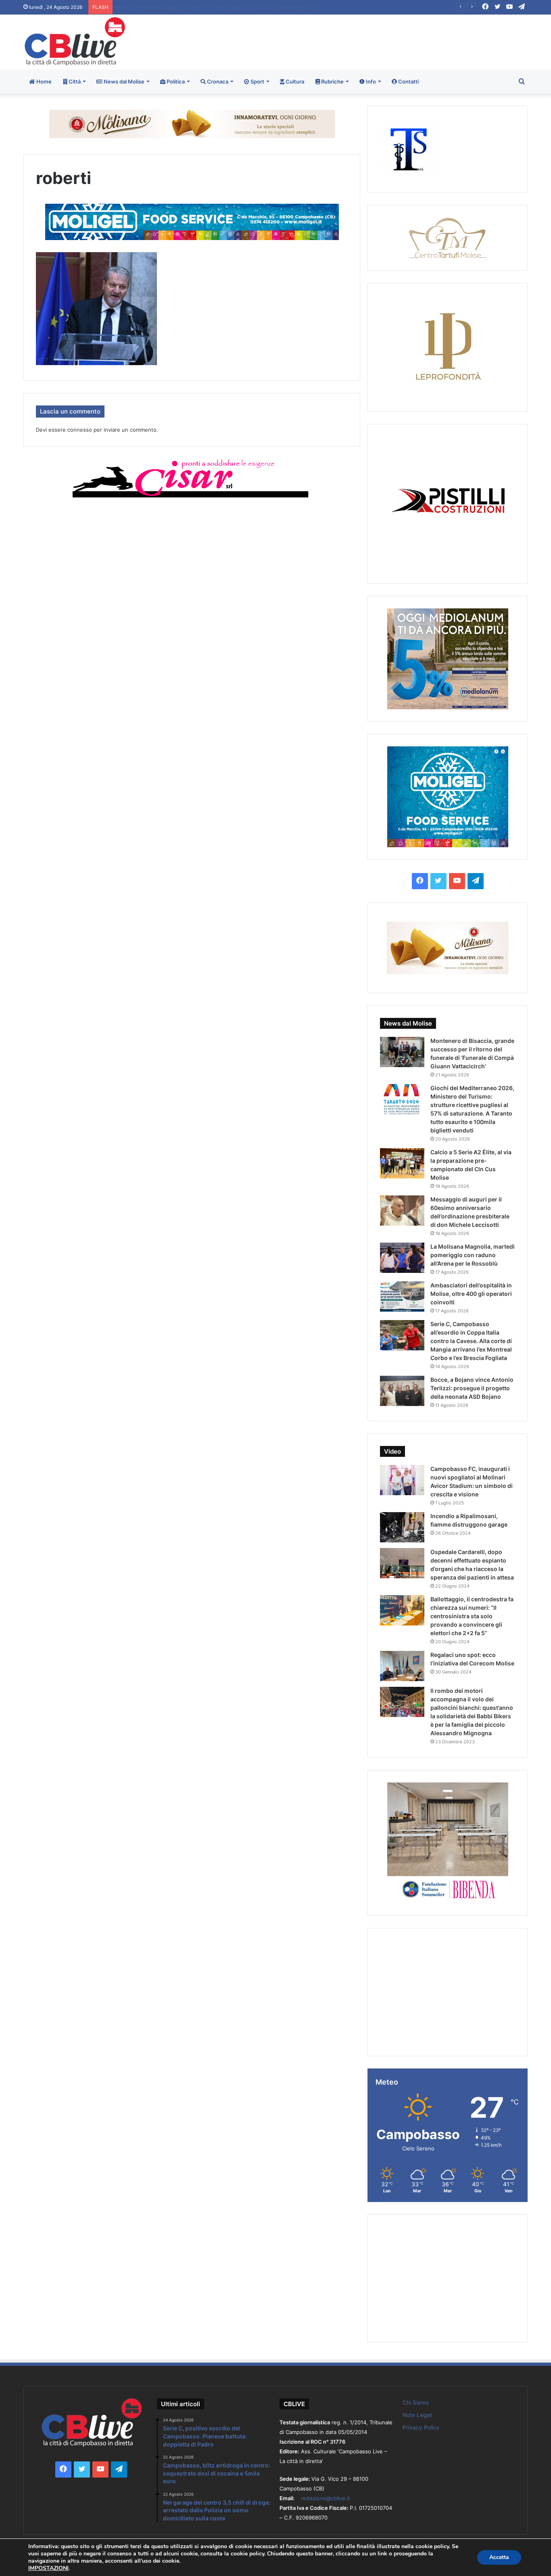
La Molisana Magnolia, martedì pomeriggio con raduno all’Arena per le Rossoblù (473, 1255)
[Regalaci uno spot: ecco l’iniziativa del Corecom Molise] (402, 1666)
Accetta (499, 2557)
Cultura (294, 81)
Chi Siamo (416, 2403)
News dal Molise (123, 81)
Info (370, 81)
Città (74, 81)
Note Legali (417, 2415)
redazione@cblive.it (326, 2498)
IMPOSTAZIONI (48, 2568)
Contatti (408, 81)
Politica (175, 81)
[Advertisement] (361, 41)
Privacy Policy (421, 2428)
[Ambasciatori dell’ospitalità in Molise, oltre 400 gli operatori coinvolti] (402, 1296)
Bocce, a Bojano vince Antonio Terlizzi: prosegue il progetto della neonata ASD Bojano (472, 1388)
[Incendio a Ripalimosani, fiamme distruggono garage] (402, 1527)
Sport (257, 81)
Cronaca (217, 81)
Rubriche (332, 81)
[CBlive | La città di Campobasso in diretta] (75, 41)
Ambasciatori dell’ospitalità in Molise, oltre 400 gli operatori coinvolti (471, 1294)
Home (43, 81)
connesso (80, 430)
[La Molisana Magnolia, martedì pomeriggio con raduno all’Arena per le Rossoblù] (402, 1258)
